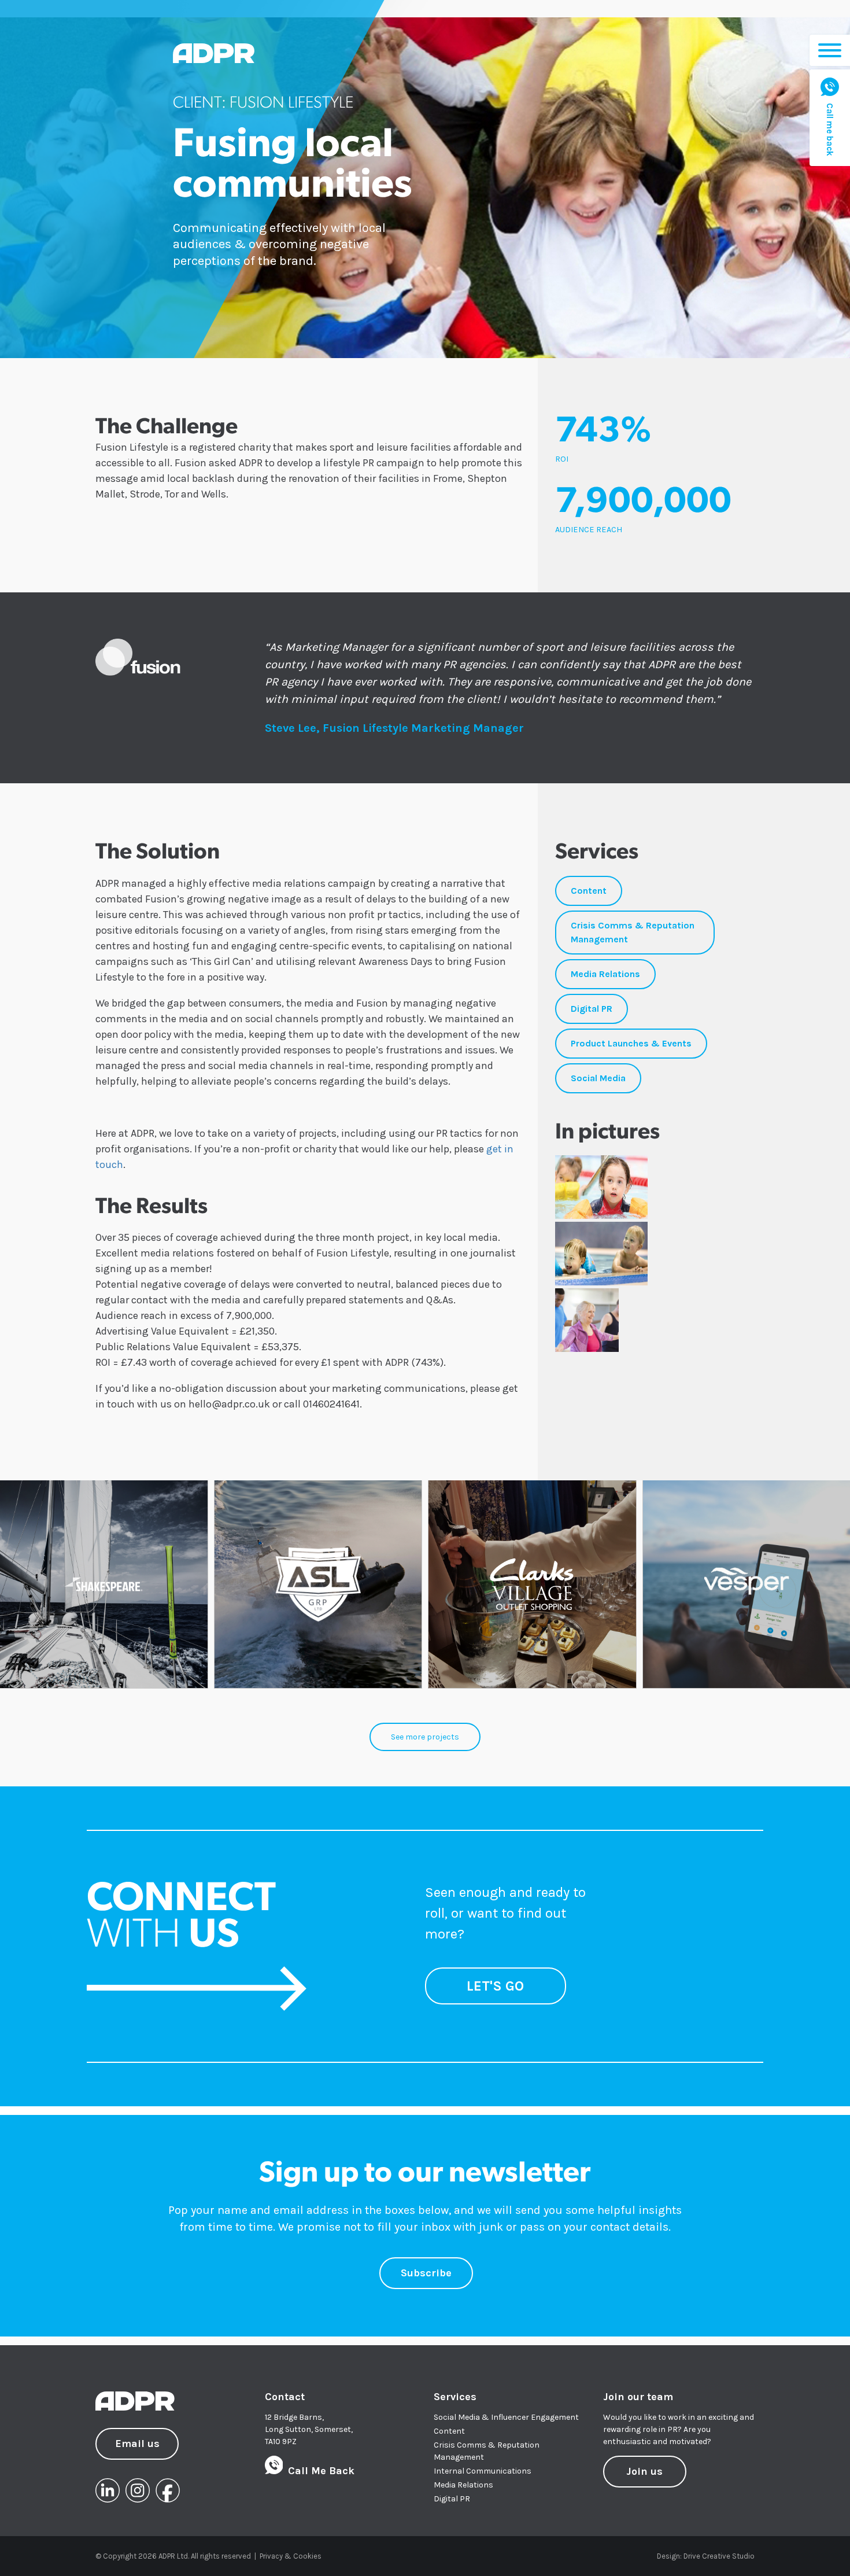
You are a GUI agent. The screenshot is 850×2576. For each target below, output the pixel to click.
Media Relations (463, 2485)
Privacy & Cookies (291, 2556)
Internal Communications (483, 2471)
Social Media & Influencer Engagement (506, 2417)
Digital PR (452, 2499)
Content (449, 2431)
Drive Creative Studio (719, 2556)
